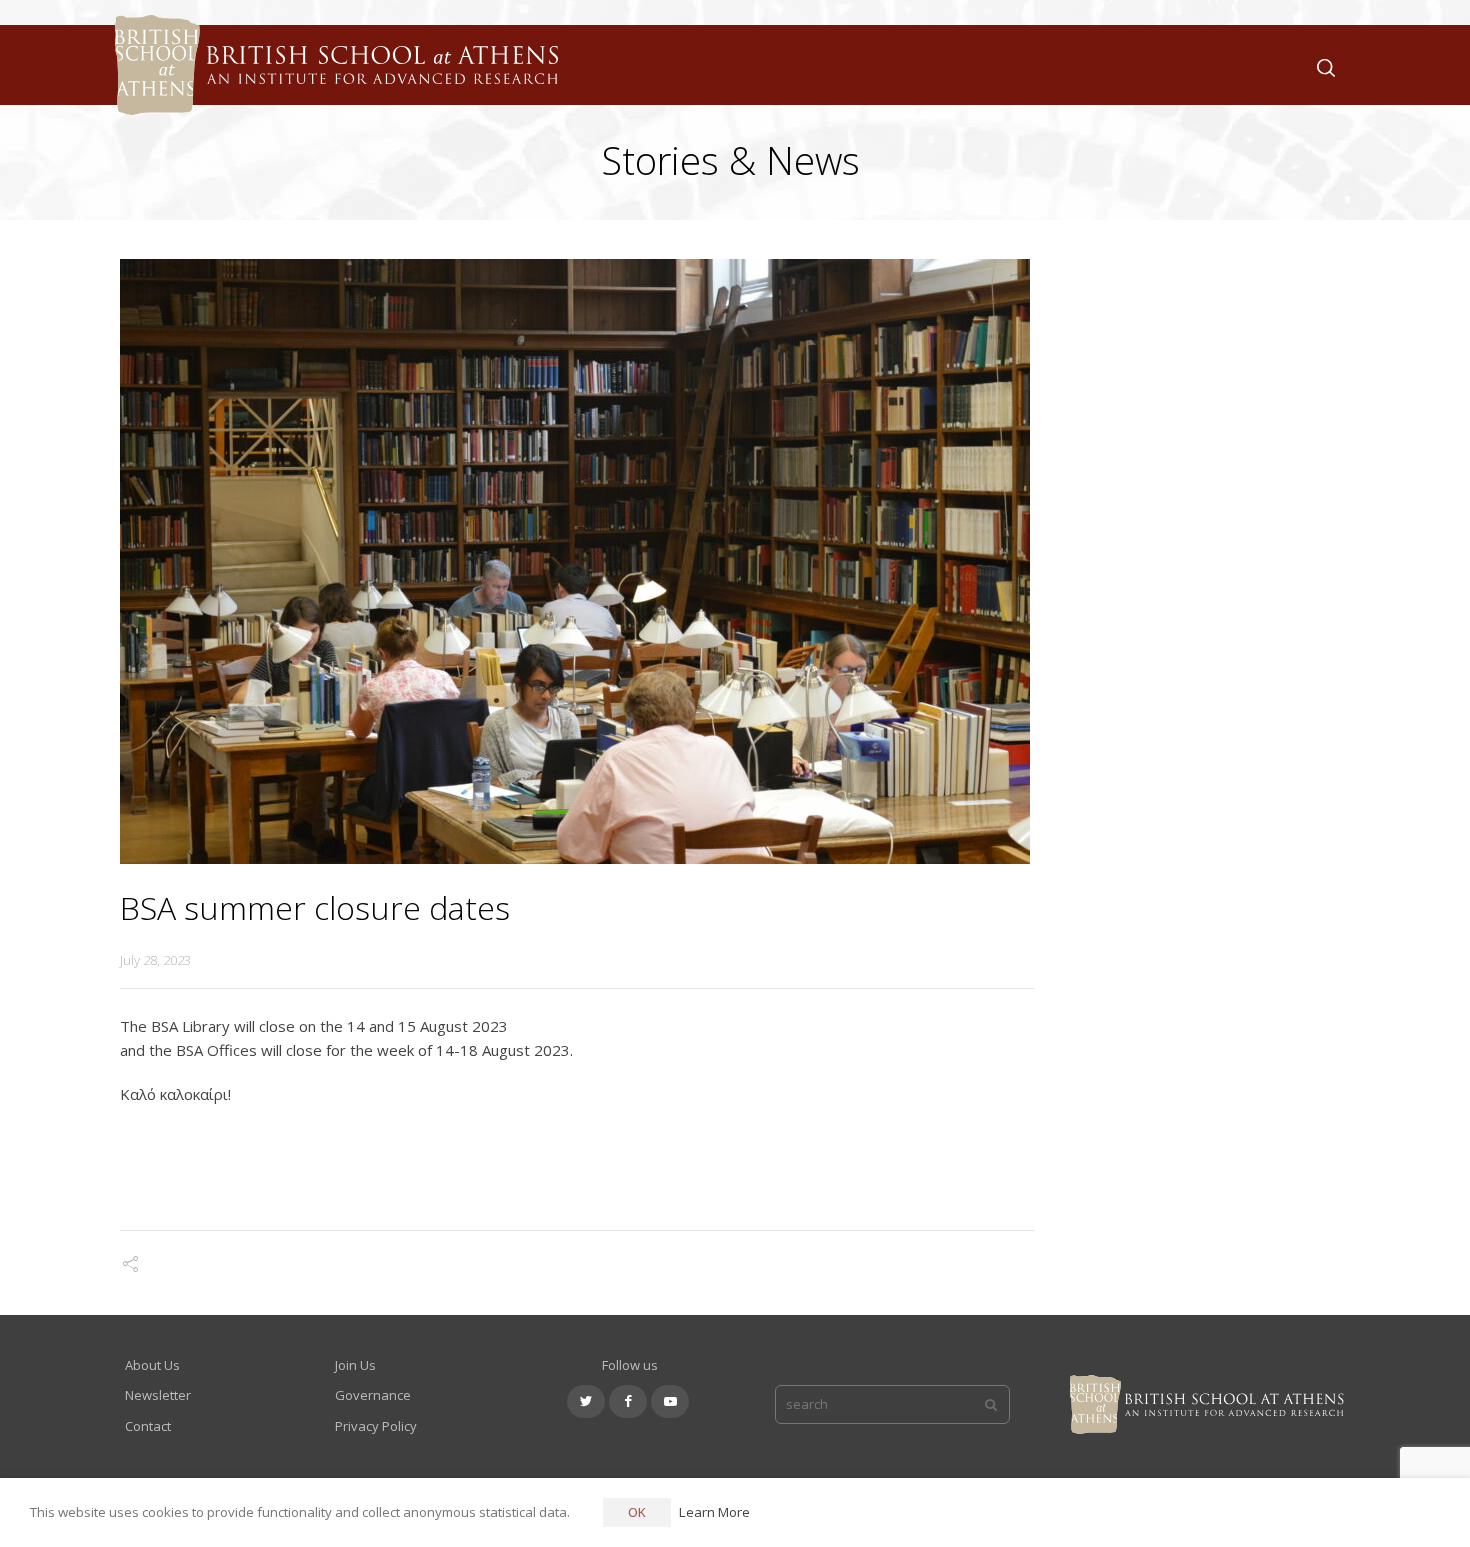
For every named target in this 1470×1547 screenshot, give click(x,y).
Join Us (355, 1365)
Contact (148, 1426)
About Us (152, 1365)
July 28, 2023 (155, 960)
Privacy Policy (376, 1426)
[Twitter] (586, 1401)
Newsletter (158, 1395)
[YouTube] (670, 1401)
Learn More (714, 1512)
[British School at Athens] (331, 90)
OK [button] (637, 1512)
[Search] (1322, 66)
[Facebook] (628, 1401)
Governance (373, 1395)
